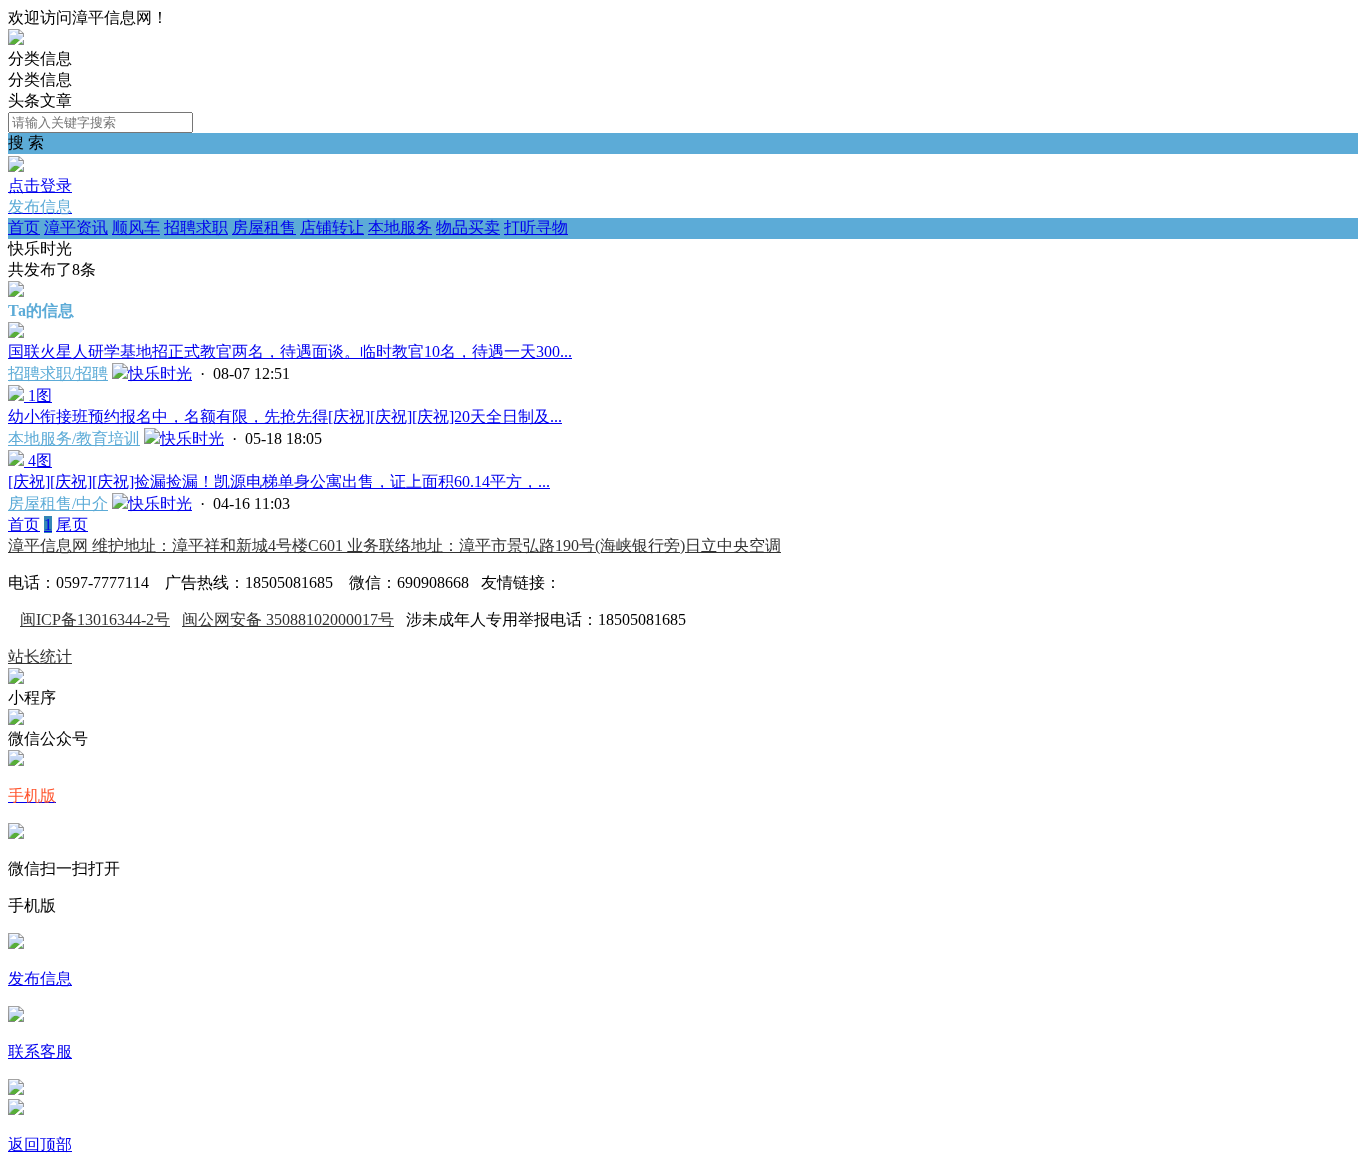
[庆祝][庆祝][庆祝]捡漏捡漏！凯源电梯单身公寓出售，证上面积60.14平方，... (279, 481)
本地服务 (400, 227)
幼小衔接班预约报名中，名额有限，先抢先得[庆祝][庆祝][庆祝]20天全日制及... (285, 416)
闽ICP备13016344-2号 (95, 619)
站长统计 (40, 656)
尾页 (72, 524)
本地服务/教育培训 (74, 438)
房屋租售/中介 (58, 503)
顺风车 (136, 227)
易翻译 (585, 582)
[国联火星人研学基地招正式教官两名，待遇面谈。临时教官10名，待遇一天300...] (16, 332)
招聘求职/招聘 (58, 373)
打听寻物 (536, 227)
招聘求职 (196, 227)
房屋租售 (264, 227)
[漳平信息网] (16, 39)
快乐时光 (160, 373)
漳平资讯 (76, 227)
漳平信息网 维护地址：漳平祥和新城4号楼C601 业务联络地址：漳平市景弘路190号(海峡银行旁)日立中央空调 (394, 545)
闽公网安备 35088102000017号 (288, 619)
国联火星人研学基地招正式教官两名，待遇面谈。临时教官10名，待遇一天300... (290, 351)
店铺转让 (332, 227)
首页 (24, 227)
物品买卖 (468, 227)
